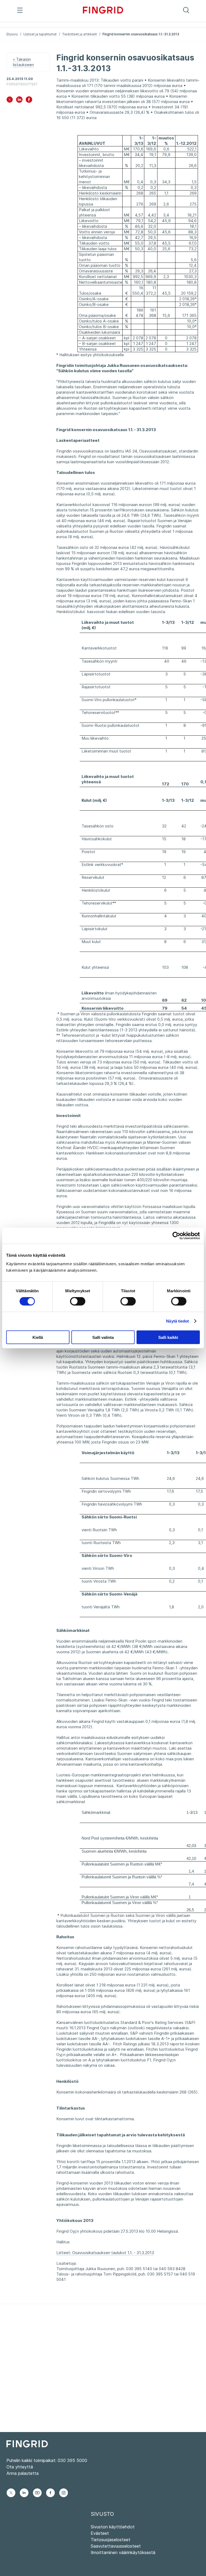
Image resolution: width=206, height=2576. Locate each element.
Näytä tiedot (177, 1321)
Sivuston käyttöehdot (113, 2527)
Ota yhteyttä (20, 2467)
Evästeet (100, 2533)
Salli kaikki (168, 1337)
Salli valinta (103, 1337)
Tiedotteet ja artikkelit (80, 34)
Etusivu (12, 34)
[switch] (78, 1301)
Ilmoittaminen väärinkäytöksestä (123, 2552)
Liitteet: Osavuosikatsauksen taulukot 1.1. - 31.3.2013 (105, 2253)
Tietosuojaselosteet (111, 2540)
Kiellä (38, 1337)
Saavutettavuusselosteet (116, 2546)
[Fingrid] (103, 11)
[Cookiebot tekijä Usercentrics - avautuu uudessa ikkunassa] (176, 1236)
